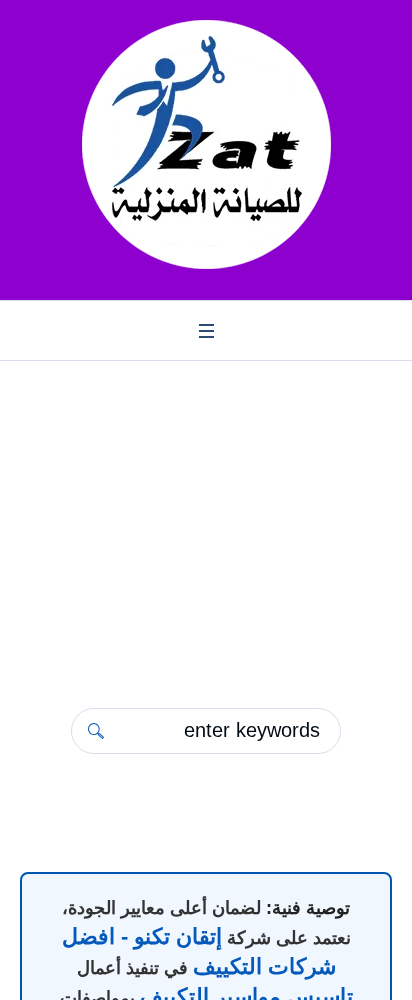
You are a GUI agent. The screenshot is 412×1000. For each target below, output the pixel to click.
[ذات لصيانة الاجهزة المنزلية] (206, 145)
